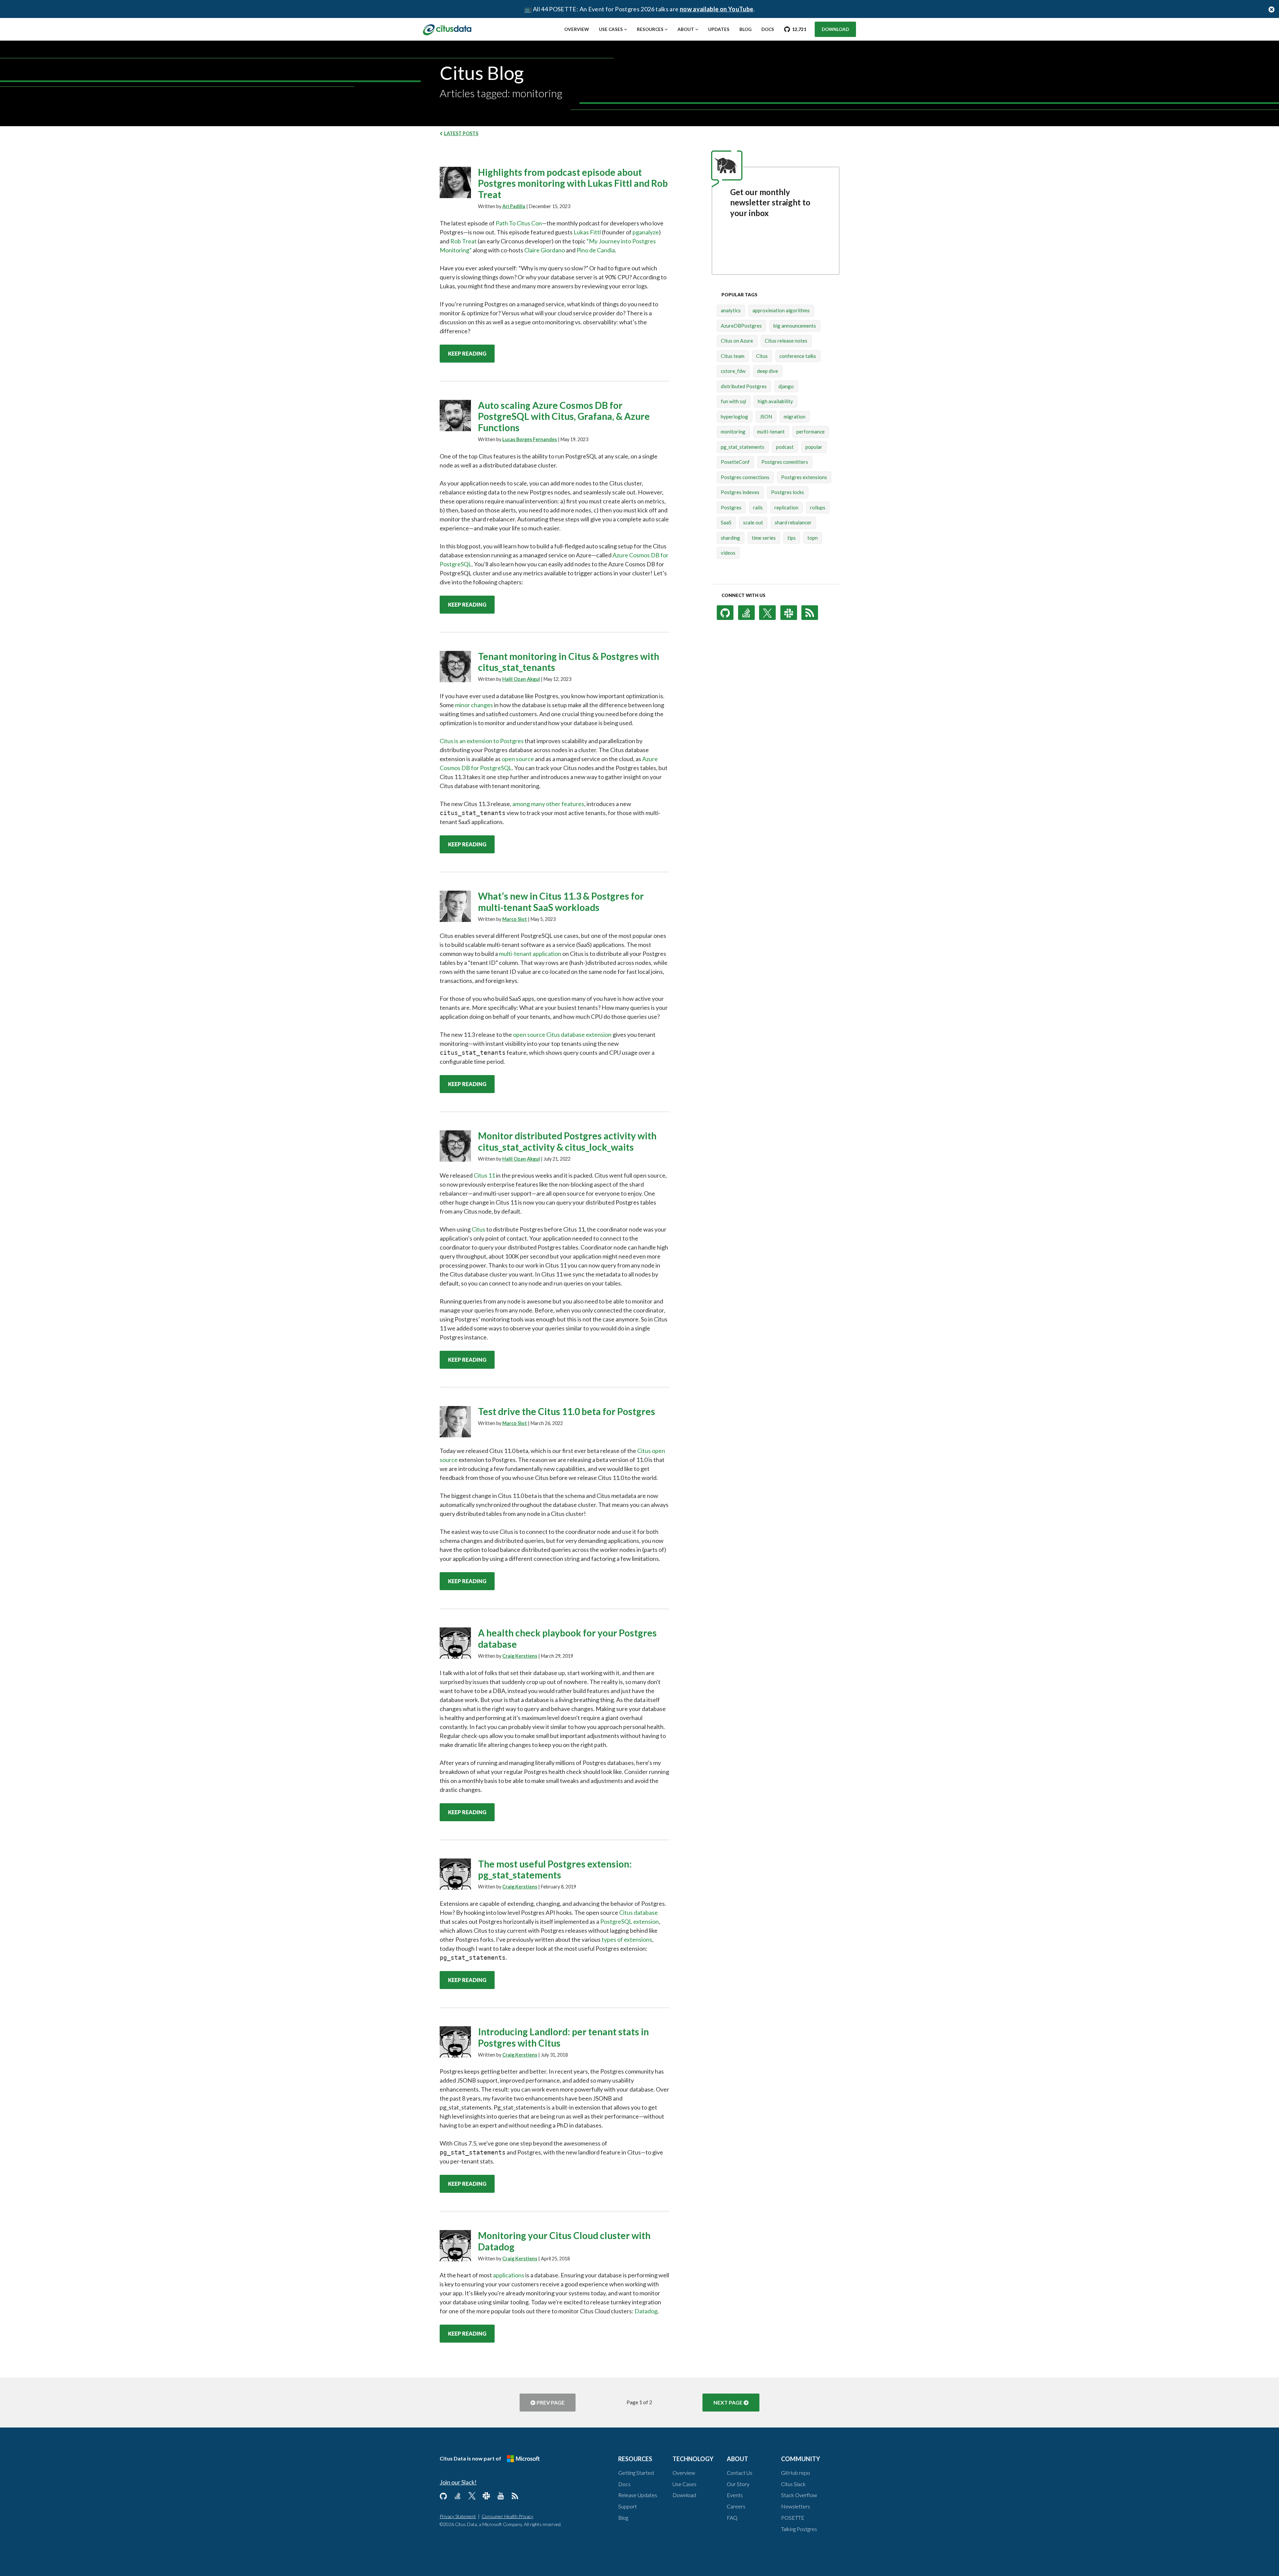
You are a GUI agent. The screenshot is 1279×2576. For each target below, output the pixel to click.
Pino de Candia (596, 250)
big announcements (795, 326)
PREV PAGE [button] (551, 2402)
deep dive (768, 371)
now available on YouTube (717, 9)
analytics (731, 310)
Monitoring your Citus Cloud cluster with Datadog (564, 2241)
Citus (478, 1229)
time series (764, 538)
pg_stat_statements (743, 447)
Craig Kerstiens (520, 1656)
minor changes (474, 705)
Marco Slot (515, 919)
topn (813, 538)
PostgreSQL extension (630, 1921)
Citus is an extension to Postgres (482, 741)
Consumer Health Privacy (507, 2516)
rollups (818, 507)
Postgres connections (745, 477)
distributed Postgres (744, 386)
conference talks (798, 356)
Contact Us (740, 2473)
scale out (753, 522)
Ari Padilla (514, 206)
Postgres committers (785, 462)
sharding (730, 538)
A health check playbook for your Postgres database (567, 1638)
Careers (736, 2506)
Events (735, 2495)
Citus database (639, 1912)
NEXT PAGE (728, 2402)
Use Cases (611, 29)
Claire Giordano (545, 250)
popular (814, 447)
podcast (785, 447)
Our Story (738, 2484)
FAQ (732, 2518)
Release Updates (638, 2495)
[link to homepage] (447, 29)
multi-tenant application (530, 954)
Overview (577, 29)
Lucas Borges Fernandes (530, 439)
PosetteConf (735, 462)
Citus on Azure (737, 341)
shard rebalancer (793, 522)
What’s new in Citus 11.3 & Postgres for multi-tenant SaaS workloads (561, 902)
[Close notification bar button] (1272, 9)
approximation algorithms (781, 310)
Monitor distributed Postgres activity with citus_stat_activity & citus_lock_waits (567, 1141)
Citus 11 (484, 1175)
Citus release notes (786, 341)
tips (792, 538)
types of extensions (627, 1939)
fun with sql (733, 401)
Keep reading (467, 353)
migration (795, 417)
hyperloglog (734, 417)
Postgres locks (788, 492)
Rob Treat (463, 241)
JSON (766, 417)
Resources (650, 29)
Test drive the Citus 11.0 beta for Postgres (567, 1411)
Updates (719, 29)
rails (758, 507)
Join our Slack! (458, 2482)
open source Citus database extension (562, 1034)
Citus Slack (793, 2484)
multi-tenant (771, 431)
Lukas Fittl (587, 232)
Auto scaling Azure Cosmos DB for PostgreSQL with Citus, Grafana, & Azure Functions (564, 417)
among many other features (548, 804)
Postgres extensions (804, 477)
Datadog (646, 2311)
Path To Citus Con (519, 223)
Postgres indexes (740, 492)
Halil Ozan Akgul (521, 679)
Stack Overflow (799, 2495)
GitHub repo (796, 2473)
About (686, 29)
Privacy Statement (458, 2516)
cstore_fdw (733, 371)
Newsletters (796, 2506)
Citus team (733, 356)
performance (811, 431)
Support (628, 2506)
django (786, 386)
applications (509, 2275)
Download (835, 29)
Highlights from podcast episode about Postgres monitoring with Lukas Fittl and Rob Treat (573, 183)
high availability (775, 401)
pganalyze (646, 232)
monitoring (733, 431)
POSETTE (793, 2518)
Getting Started (636, 2473)
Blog (745, 29)
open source (518, 759)
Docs (768, 29)
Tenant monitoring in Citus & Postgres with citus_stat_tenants (569, 662)
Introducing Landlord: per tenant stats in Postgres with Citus (563, 2037)
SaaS (726, 522)
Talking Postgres (799, 2529)
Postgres (731, 507)
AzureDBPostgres (741, 326)
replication (786, 507)
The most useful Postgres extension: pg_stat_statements (555, 1869)
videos (728, 553)
